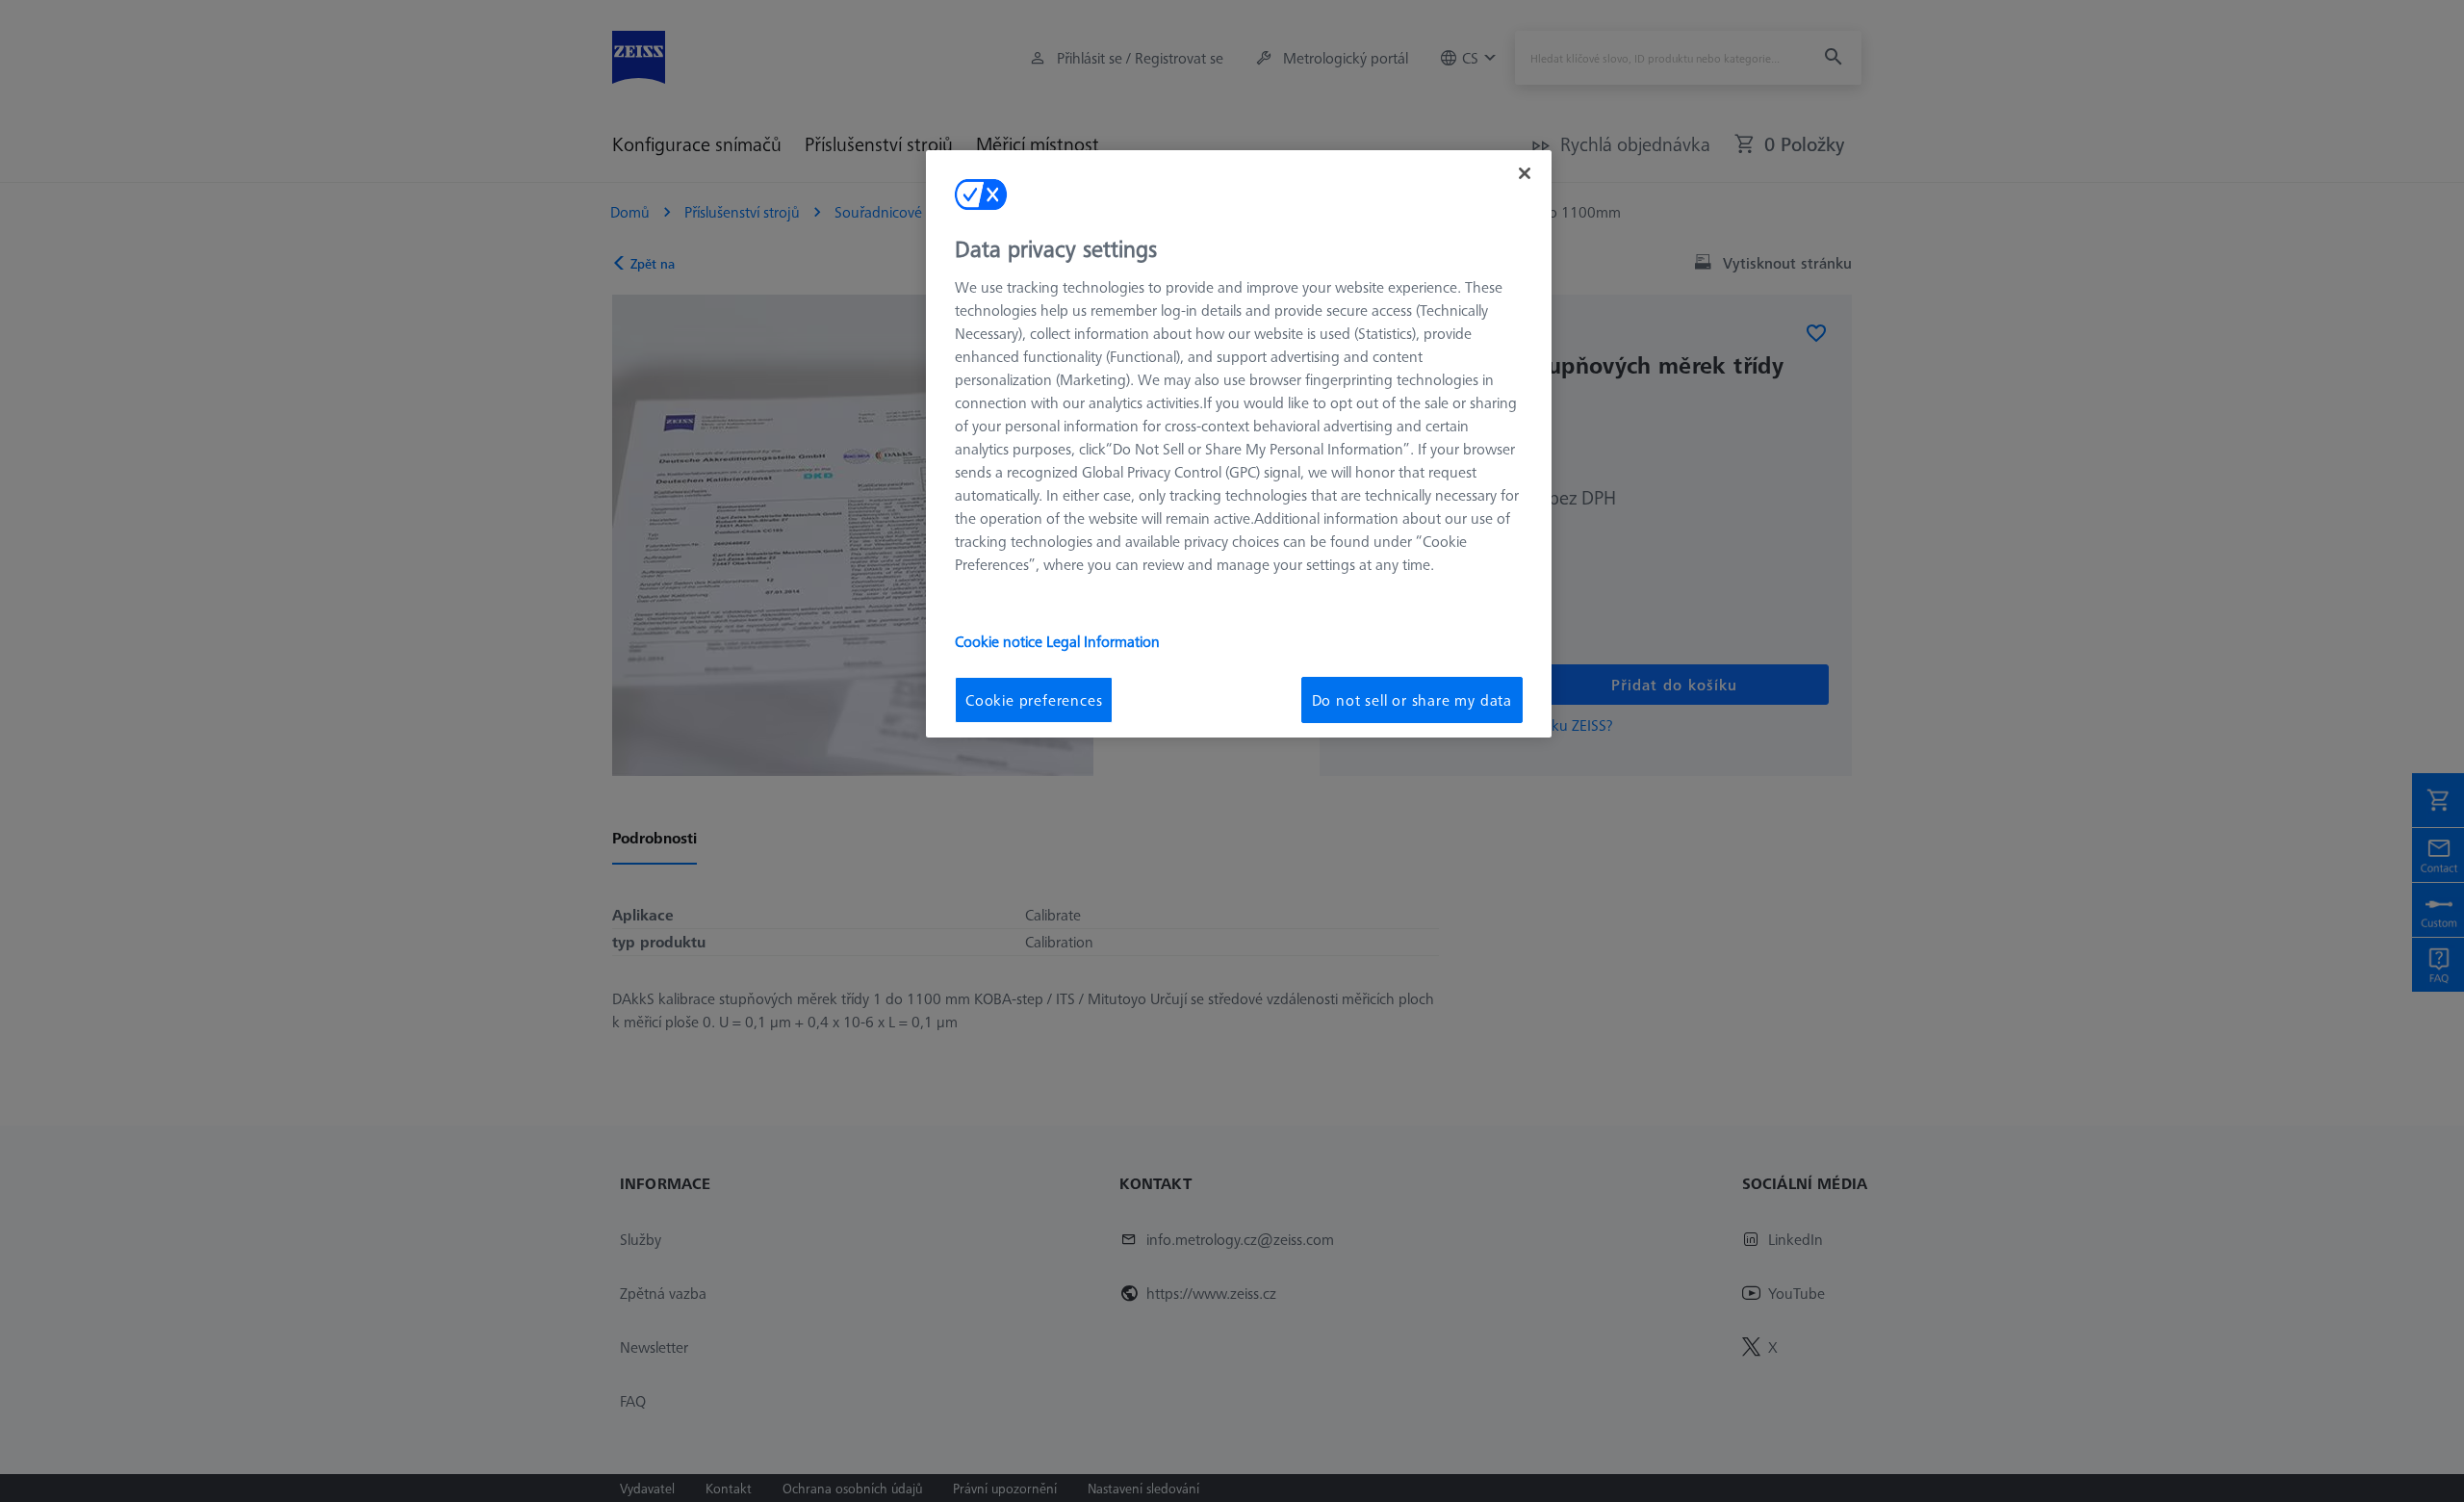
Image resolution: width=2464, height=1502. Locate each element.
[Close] (1525, 173)
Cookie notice (1001, 641)
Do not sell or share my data (1412, 700)
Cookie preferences (1034, 700)
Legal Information (1103, 641)
